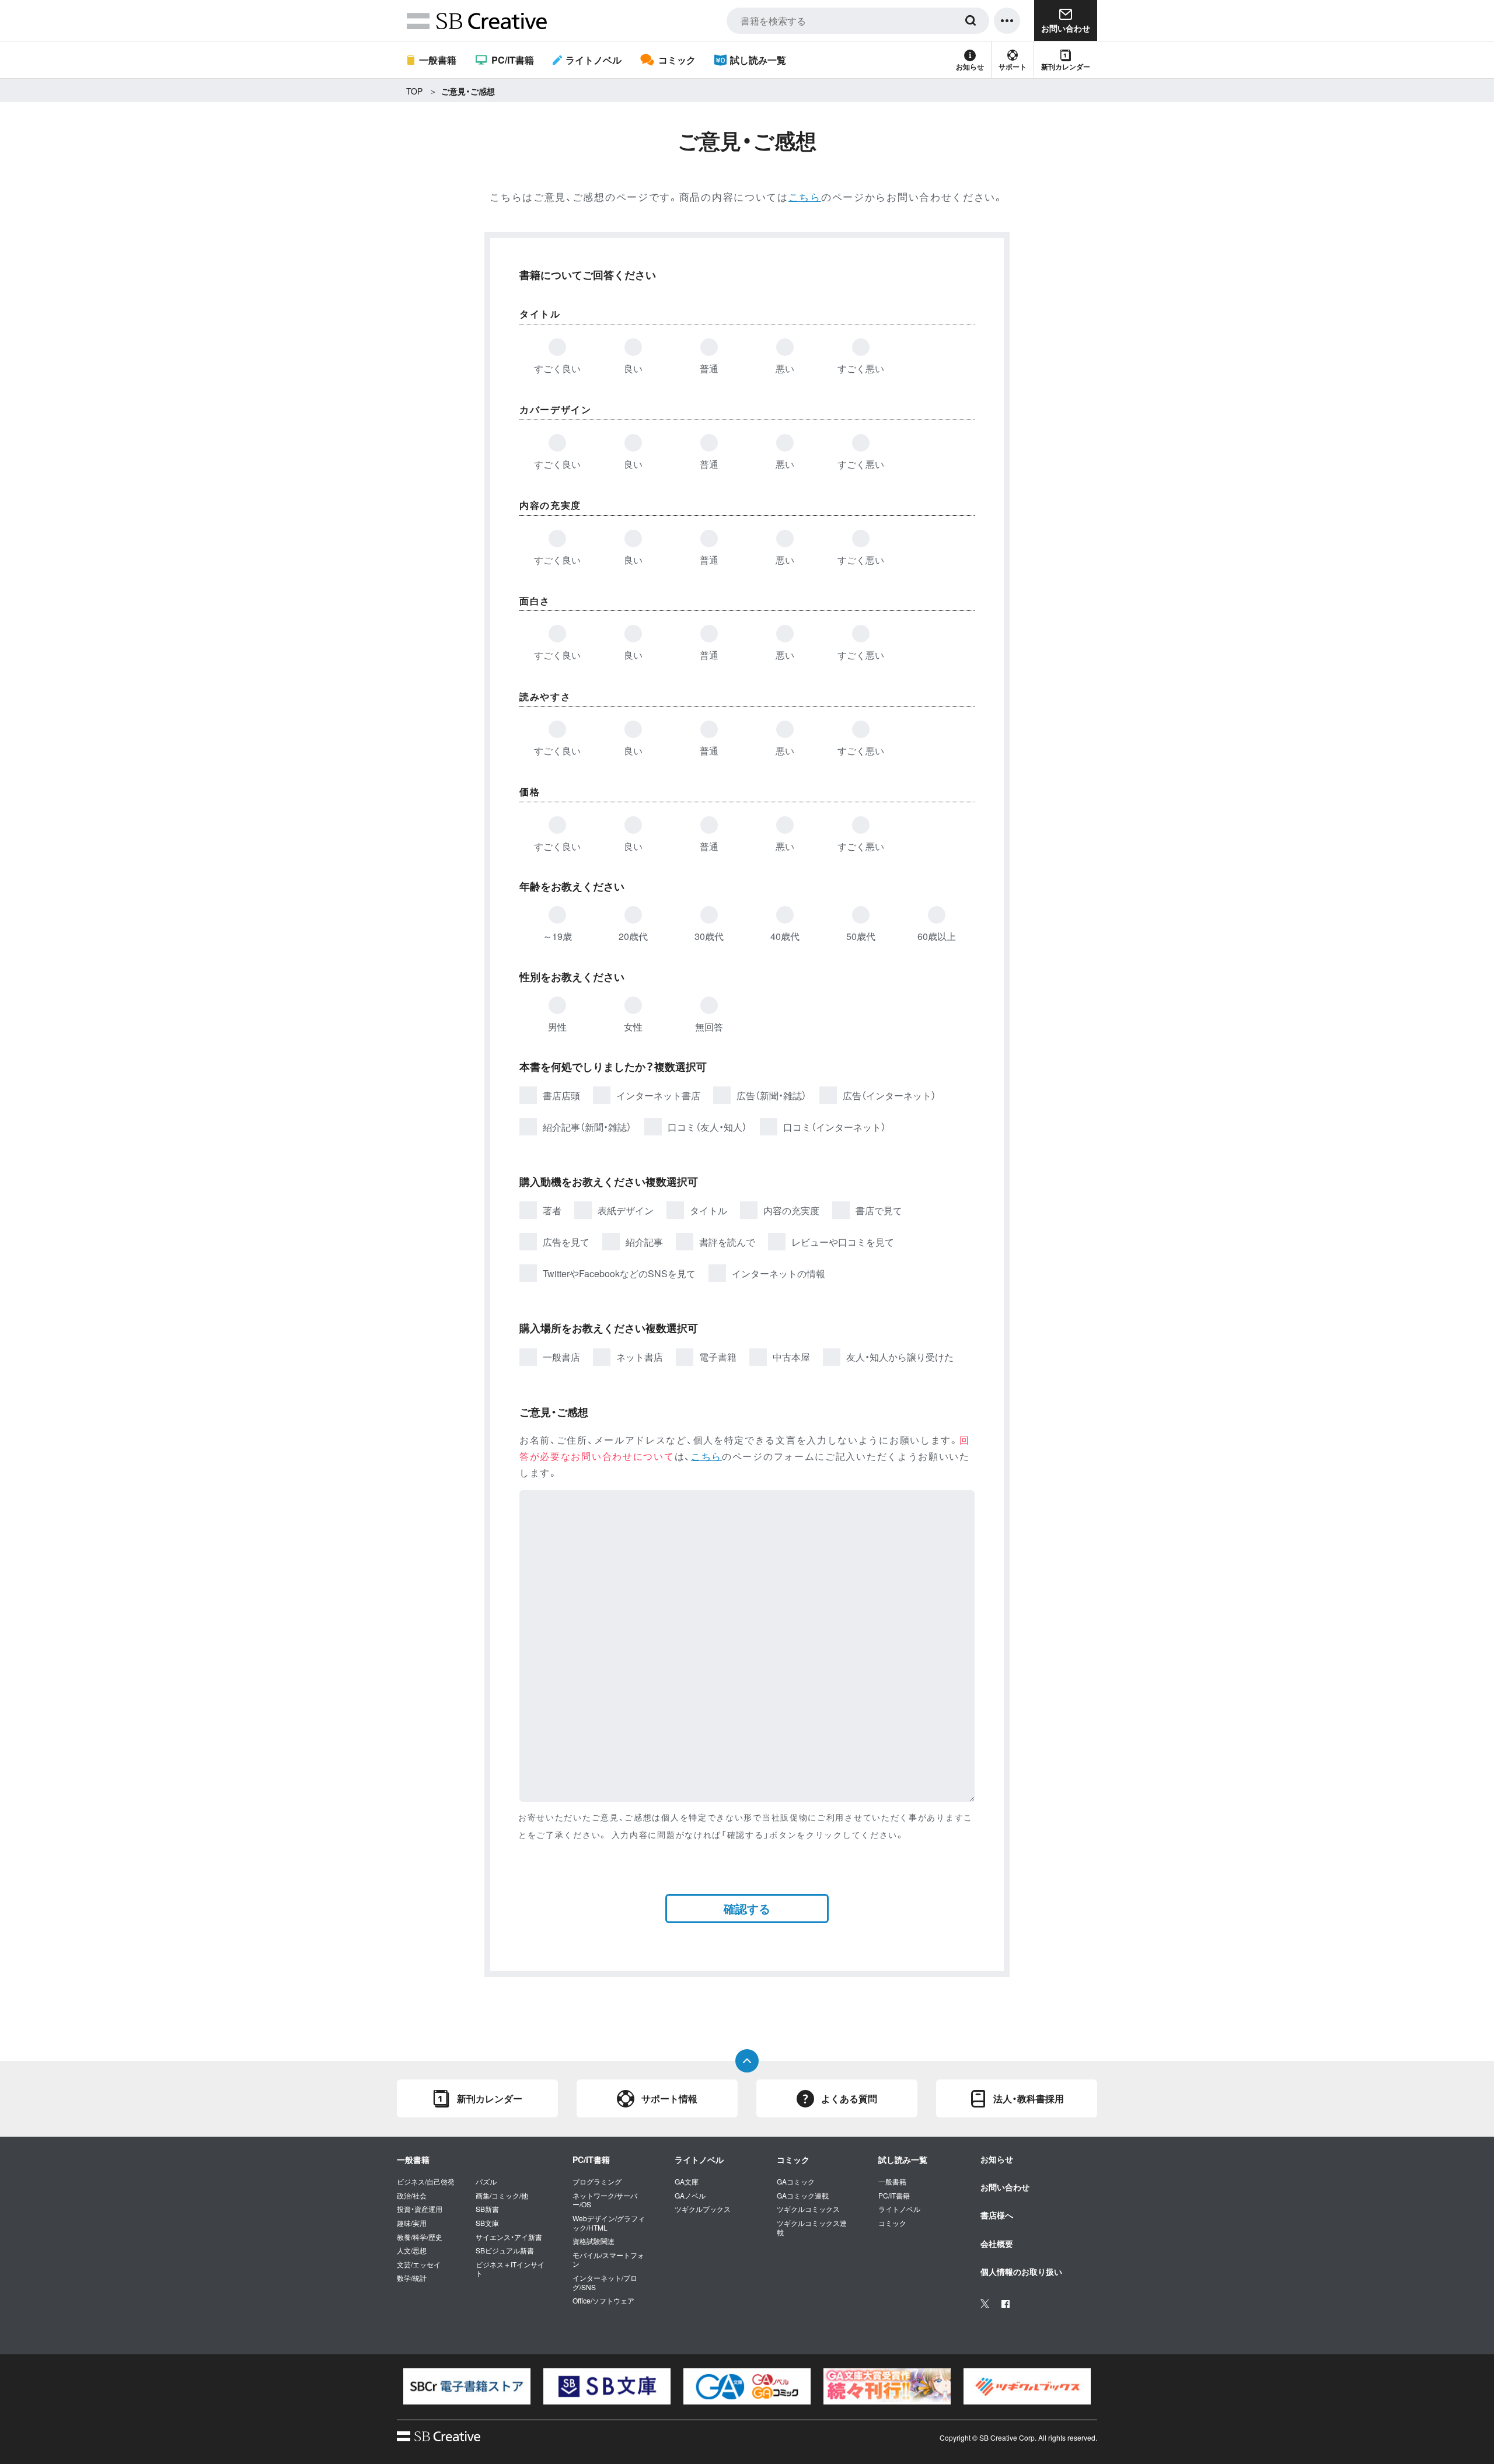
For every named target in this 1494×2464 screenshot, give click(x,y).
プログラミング (597, 2182)
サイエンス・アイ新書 (509, 2237)
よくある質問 (849, 2098)
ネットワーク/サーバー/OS (605, 2200)
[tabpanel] (467, 2386)
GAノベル (690, 2196)
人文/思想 (412, 2250)
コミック (677, 60)
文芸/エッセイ (419, 2264)
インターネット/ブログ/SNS (605, 2282)
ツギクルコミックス (808, 2209)
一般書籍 (438, 60)
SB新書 (487, 2209)
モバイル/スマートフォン (608, 2259)
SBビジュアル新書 (505, 2250)
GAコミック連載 (803, 2196)
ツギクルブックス (703, 2209)
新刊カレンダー (1066, 67)
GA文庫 (687, 2182)
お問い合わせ (1005, 2187)
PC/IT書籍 (512, 60)
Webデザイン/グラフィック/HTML (609, 2223)
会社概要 (997, 2243)
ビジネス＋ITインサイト (510, 2269)
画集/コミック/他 (502, 2196)
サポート (1013, 67)
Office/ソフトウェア (603, 2301)
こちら (805, 196)
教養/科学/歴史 (420, 2237)
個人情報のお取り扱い (1021, 2271)
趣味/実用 (412, 2223)
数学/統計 (412, 2278)
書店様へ (997, 2215)
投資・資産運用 (420, 2209)
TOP (414, 91)
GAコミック (796, 2182)
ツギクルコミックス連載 (812, 2227)
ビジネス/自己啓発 (426, 2182)
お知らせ (970, 67)
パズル (486, 2182)
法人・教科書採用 (1029, 2098)
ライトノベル (594, 60)
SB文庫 (487, 2223)
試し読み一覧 (758, 60)
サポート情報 (669, 2098)
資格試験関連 (594, 2241)
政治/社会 (412, 2196)
